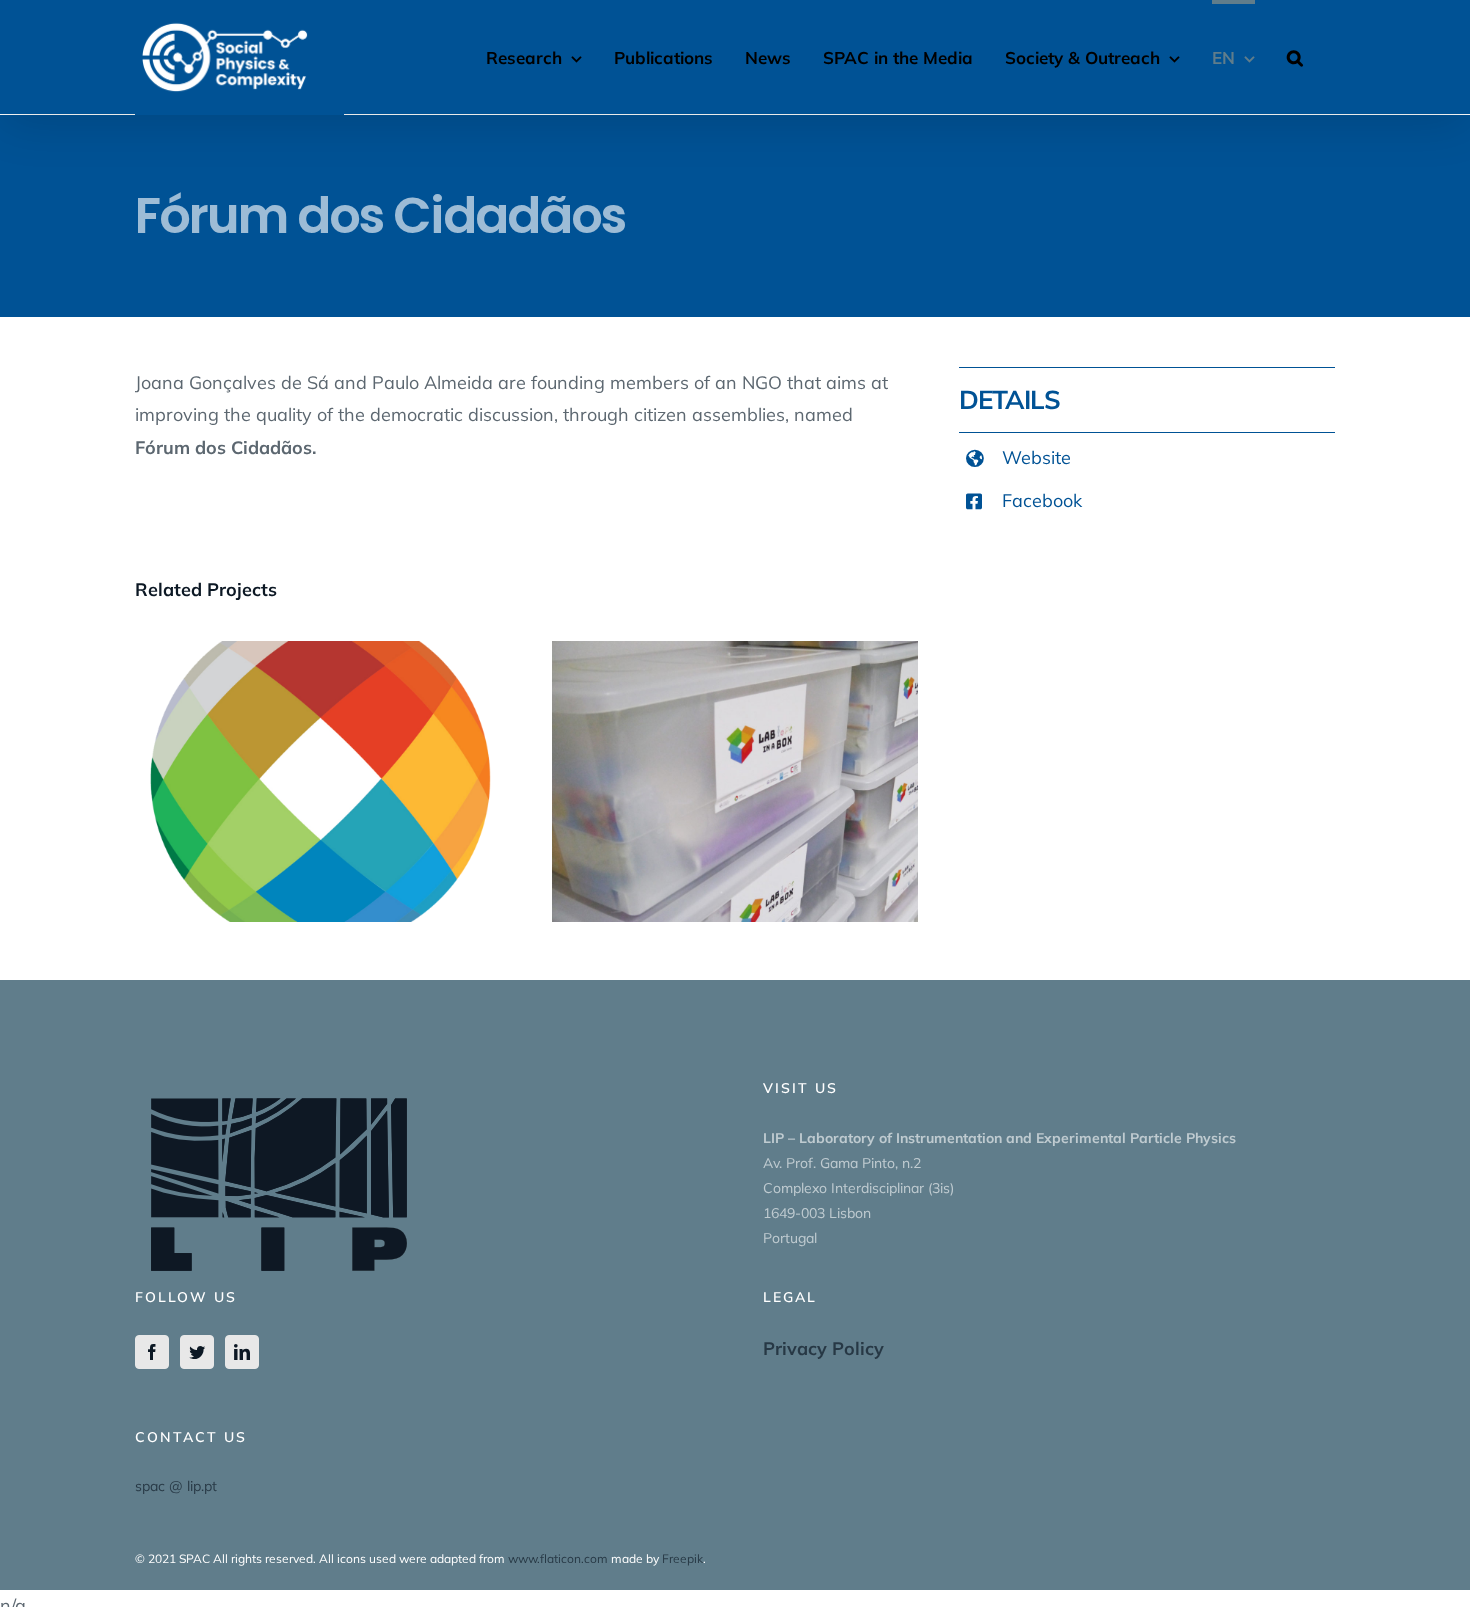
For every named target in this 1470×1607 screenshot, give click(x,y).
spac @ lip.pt (176, 1486)
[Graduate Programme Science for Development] (318, 781)
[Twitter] (197, 1352)
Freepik (682, 1558)
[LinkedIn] (242, 1352)
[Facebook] (152, 1352)
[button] (1295, 55)
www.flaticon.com (558, 1558)
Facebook (1042, 500)
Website (1036, 457)
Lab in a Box (735, 762)
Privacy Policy (823, 1348)
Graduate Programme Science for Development (318, 749)
